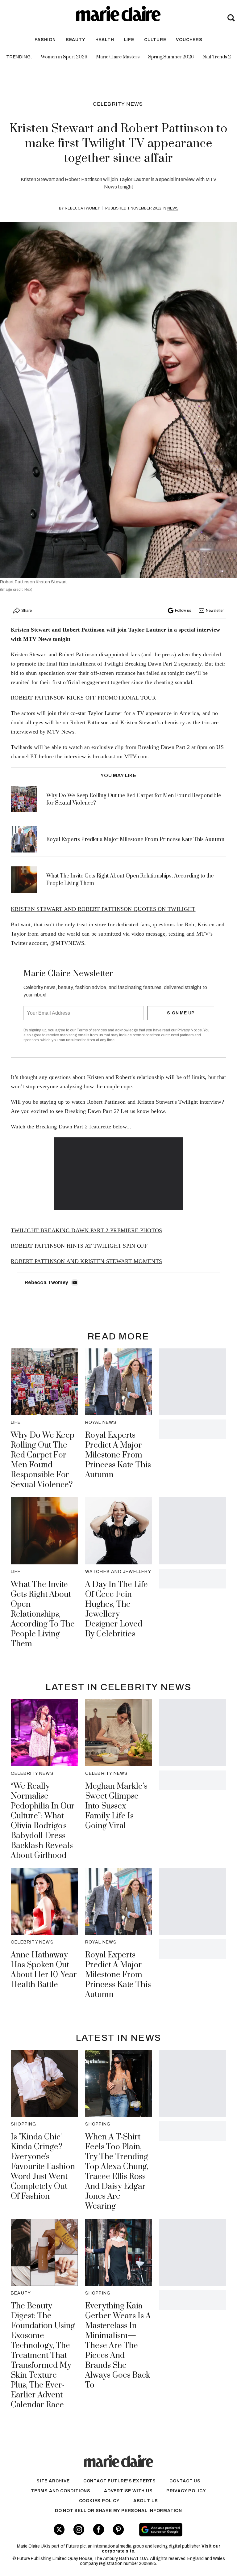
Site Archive (53, 2481)
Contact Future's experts (120, 2481)
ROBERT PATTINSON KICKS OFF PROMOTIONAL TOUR (83, 698)
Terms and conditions (61, 2491)
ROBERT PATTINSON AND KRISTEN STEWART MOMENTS (86, 1261)
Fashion (45, 40)
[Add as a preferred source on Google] (178, 2530)
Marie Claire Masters (118, 57)
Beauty (76, 40)
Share (27, 611)
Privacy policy (186, 2491)
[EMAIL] (75, 1283)
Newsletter (215, 611)
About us (146, 2501)
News (173, 208)
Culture (155, 40)
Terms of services (92, 1030)
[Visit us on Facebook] (99, 2529)
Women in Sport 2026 (64, 57)
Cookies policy (99, 2501)
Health (105, 40)
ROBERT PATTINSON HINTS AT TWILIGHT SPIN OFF (79, 1246)
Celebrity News (118, 104)
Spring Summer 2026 (171, 57)
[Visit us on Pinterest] (118, 2529)
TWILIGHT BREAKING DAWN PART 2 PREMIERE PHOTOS (87, 1230)
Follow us (183, 611)
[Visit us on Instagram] (79, 2529)
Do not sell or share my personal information (118, 2511)
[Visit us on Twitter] (59, 2529)
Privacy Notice (190, 1030)
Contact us (185, 2481)
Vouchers (189, 40)
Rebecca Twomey (82, 208)
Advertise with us (128, 2491)
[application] (119, 1174)
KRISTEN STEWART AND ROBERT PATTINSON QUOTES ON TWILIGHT (103, 909)
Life (129, 40)
